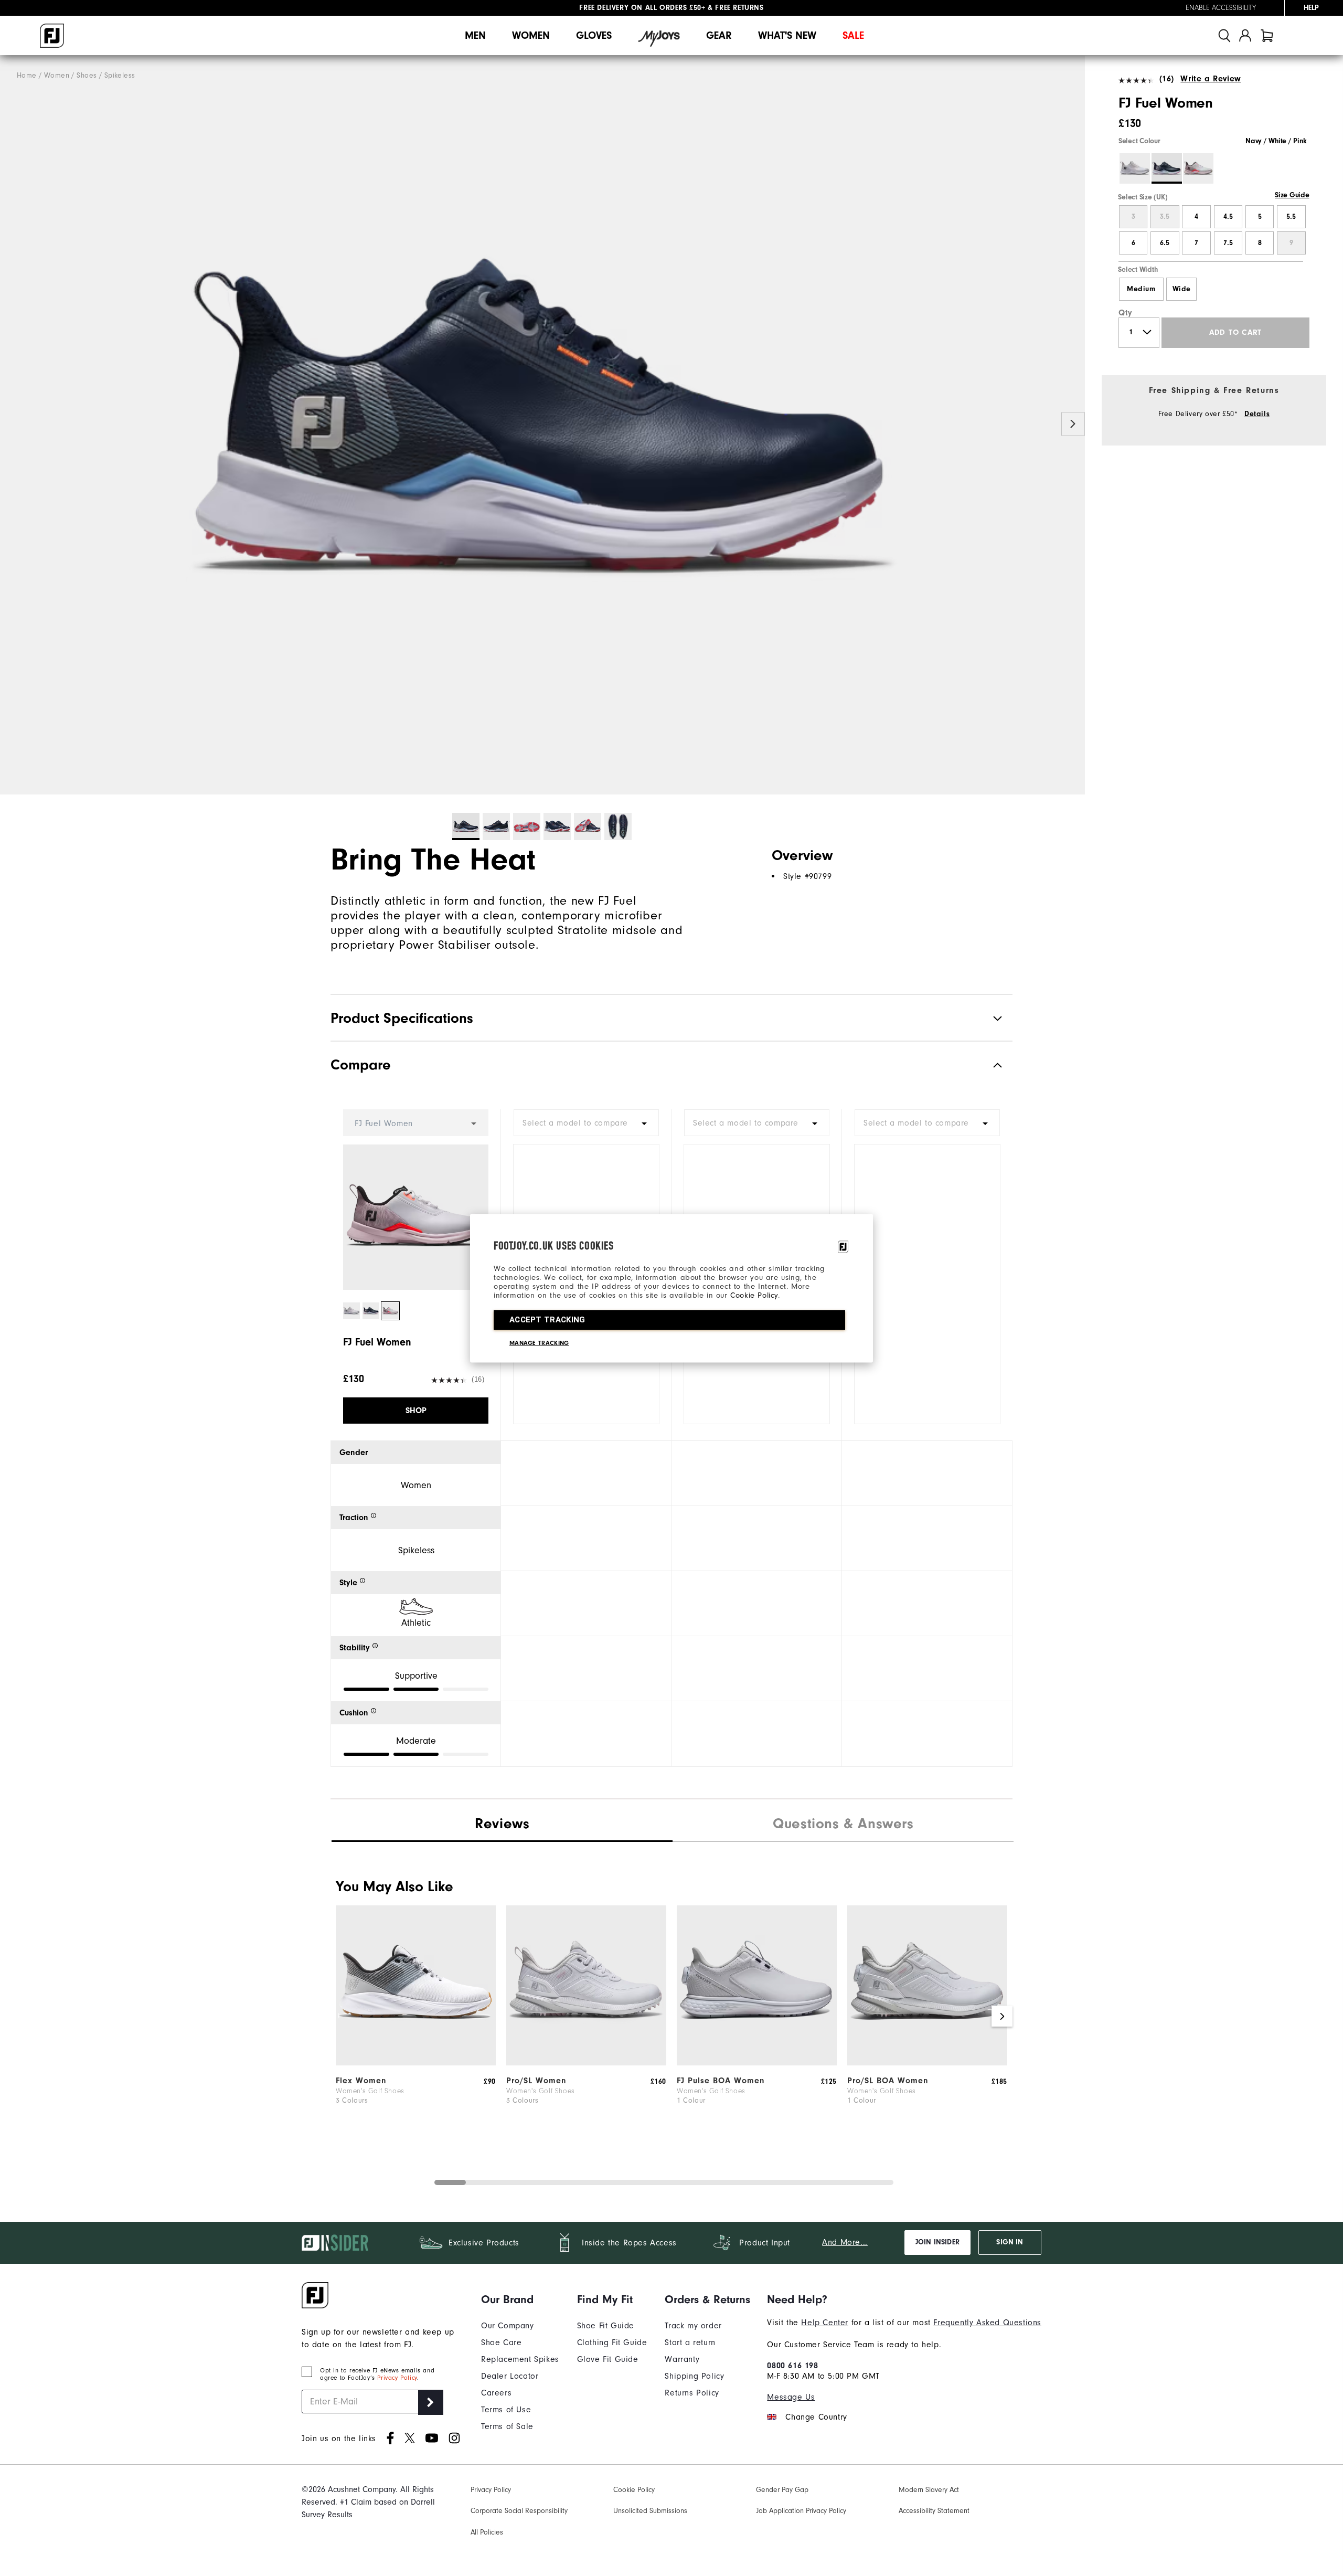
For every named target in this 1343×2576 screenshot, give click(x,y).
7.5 (1228, 243)
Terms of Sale (507, 2426)
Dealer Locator (510, 2376)
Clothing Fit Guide (612, 2342)
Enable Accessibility (1221, 8)
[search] (1224, 35)
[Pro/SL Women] (586, 2063)
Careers (496, 2393)
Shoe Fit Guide (606, 2326)
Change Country (816, 2417)
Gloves (594, 35)
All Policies (487, 2532)
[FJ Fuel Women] (542, 425)
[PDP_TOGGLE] (989, 1065)
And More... (845, 2242)
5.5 (1291, 217)
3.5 (1165, 217)
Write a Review (1211, 79)
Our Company (508, 2326)
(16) (1167, 79)
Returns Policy (692, 2393)
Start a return (690, 2342)
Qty (1126, 313)
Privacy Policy (397, 2378)
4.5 (1228, 217)
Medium (1141, 289)
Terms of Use (506, 2410)
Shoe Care (501, 2342)
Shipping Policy (694, 2376)
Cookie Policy (754, 1295)
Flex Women (361, 2081)
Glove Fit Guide (608, 2359)
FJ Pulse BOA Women (721, 2081)
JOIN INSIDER (937, 2242)
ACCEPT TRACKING (547, 1319)
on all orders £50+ (642, 8)
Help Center (825, 2323)
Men (475, 35)
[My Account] (1245, 35)
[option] (542, 425)
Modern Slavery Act (929, 2490)
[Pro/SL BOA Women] (927, 2063)
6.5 (1165, 243)
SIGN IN (1010, 2242)
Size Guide (1292, 195)
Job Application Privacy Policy (801, 2511)
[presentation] (843, 1825)
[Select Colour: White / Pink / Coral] (1198, 168)
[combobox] (586, 1123)
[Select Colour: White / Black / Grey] (1135, 168)
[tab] (1267, 35)
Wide (1182, 289)
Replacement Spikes (520, 2359)
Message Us (791, 2397)
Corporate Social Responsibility (519, 2511)
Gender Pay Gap (782, 2490)
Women (531, 35)
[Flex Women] (416, 2063)
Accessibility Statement (934, 2511)
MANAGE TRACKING (539, 1342)
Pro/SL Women (536, 2081)
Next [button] (1073, 424)
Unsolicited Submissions (650, 2511)
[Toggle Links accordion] (520, 2299)
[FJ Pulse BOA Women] (757, 2063)
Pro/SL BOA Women (888, 2081)
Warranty (682, 2359)
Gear (719, 35)
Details (1257, 414)
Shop (416, 1411)
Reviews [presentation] (502, 1824)
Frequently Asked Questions (987, 2323)
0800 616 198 (792, 2366)
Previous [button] (12, 424)
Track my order (693, 2326)
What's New (787, 35)
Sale (853, 35)
